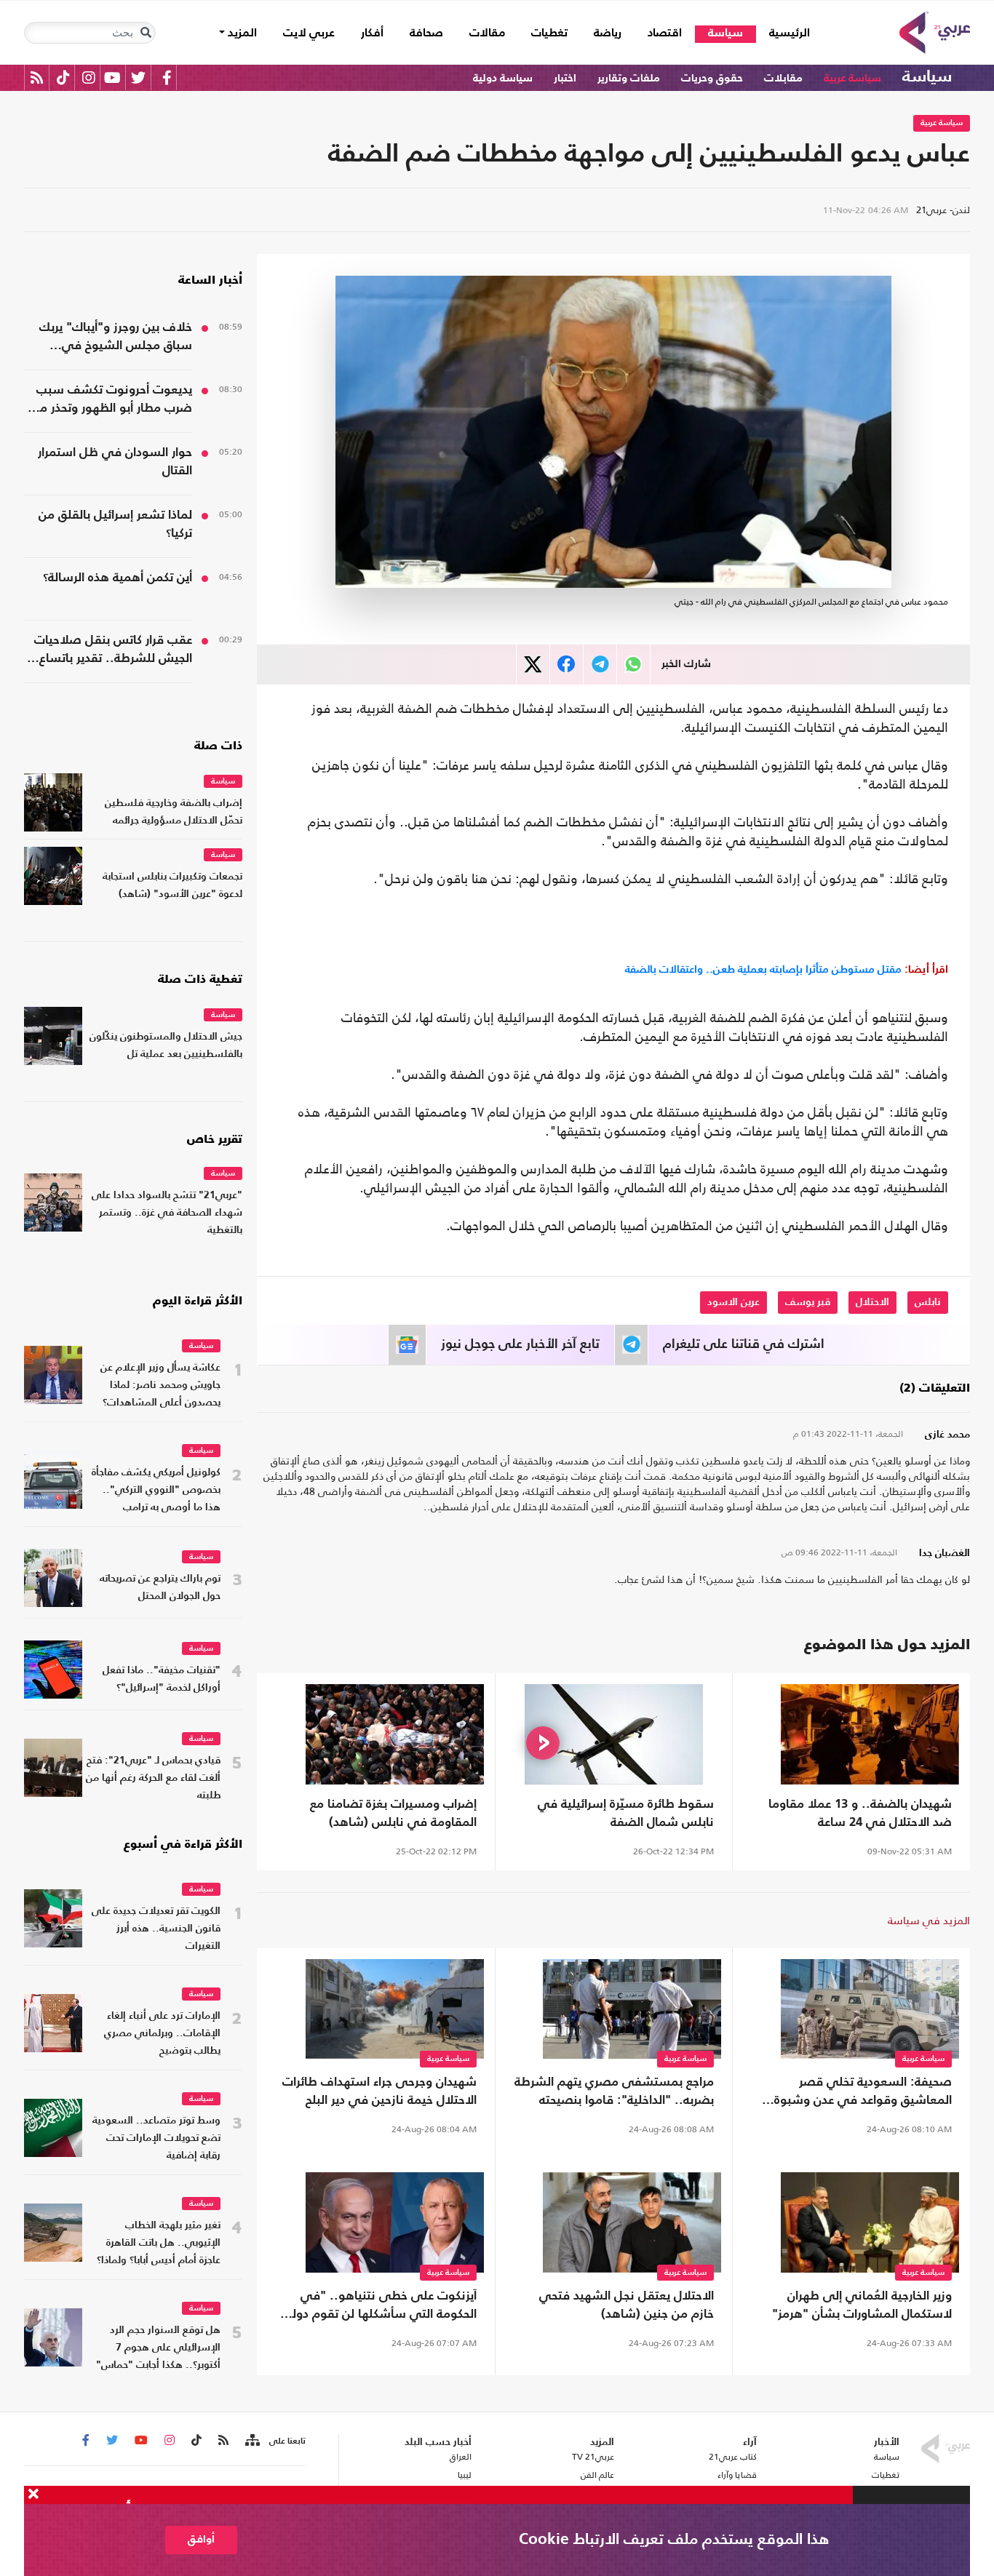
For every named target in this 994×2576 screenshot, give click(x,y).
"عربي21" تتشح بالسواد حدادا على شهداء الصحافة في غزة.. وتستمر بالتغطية (167, 1213)
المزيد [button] (241, 33)
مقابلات (783, 78)
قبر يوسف (808, 1302)
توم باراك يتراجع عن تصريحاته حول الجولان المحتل (160, 1588)
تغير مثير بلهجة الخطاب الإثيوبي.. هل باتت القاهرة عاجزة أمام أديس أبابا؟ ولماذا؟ (159, 2243)
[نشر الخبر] (533, 665)
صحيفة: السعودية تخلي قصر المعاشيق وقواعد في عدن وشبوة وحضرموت (863, 2093)
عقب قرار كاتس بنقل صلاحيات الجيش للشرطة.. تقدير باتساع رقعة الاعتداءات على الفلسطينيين (113, 651)
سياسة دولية (503, 78)
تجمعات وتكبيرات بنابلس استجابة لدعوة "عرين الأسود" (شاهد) (172, 886)
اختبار (565, 78)
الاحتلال (872, 1302)
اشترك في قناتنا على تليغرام (744, 1344)
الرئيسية (783, 33)
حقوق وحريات (712, 78)
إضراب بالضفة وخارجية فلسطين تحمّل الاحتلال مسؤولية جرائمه (174, 812)
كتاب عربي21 (733, 2457)
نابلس (928, 1302)
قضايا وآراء (737, 2475)
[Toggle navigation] (146, 33)
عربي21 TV (593, 2457)
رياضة (608, 33)
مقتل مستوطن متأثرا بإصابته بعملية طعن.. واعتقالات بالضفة (787, 969)
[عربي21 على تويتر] (138, 77)
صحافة (426, 33)
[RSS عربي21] (37, 77)
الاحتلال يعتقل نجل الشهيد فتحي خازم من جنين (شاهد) (627, 2305)
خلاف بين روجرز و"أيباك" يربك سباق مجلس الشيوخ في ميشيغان (116, 338)
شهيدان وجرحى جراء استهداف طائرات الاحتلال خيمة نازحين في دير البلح (379, 2091)
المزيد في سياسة (929, 1920)
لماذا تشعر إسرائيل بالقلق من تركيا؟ (115, 525)
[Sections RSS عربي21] (251, 2441)
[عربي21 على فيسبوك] (167, 77)
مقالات (487, 33)
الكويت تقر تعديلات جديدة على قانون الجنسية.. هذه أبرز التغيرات (156, 1929)
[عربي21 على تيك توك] (63, 77)
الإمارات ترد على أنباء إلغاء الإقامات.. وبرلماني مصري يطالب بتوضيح (162, 2034)
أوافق (201, 2539)
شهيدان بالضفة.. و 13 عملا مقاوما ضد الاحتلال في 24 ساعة (860, 1814)
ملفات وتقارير (629, 78)
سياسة (725, 33)
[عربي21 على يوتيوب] (112, 77)
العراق (460, 2457)
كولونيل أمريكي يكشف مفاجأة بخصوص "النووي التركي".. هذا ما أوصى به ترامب (156, 1490)
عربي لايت (309, 33)
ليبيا (464, 2475)
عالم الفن (597, 2475)
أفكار (372, 33)
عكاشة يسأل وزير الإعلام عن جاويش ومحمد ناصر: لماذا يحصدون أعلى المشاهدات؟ (160, 1385)
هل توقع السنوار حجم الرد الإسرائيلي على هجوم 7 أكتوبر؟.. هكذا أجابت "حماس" (158, 2348)
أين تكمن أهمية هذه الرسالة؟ (118, 578)
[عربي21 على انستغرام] (88, 77)
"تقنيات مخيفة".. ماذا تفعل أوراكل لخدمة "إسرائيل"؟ (162, 1679)
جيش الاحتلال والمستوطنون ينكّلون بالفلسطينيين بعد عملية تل (166, 1046)
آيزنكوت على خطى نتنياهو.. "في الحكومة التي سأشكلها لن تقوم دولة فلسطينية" (381, 2307)
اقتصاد (665, 33)
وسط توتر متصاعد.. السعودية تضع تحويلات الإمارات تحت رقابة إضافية (156, 2138)
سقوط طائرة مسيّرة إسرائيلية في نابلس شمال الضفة (626, 1814)
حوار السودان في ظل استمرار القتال (115, 462)
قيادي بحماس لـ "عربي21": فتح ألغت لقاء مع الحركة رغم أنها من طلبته (153, 1778)
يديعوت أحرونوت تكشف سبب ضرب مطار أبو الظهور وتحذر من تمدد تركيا (112, 401)
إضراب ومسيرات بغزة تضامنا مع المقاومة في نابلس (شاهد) (393, 1814)
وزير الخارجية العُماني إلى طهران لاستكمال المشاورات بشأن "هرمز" (862, 2305)
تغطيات (549, 33)
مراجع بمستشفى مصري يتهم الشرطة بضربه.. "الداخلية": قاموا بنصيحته (614, 2091)
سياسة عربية (852, 78)
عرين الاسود (733, 1302)
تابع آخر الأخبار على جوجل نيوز (520, 1344)
